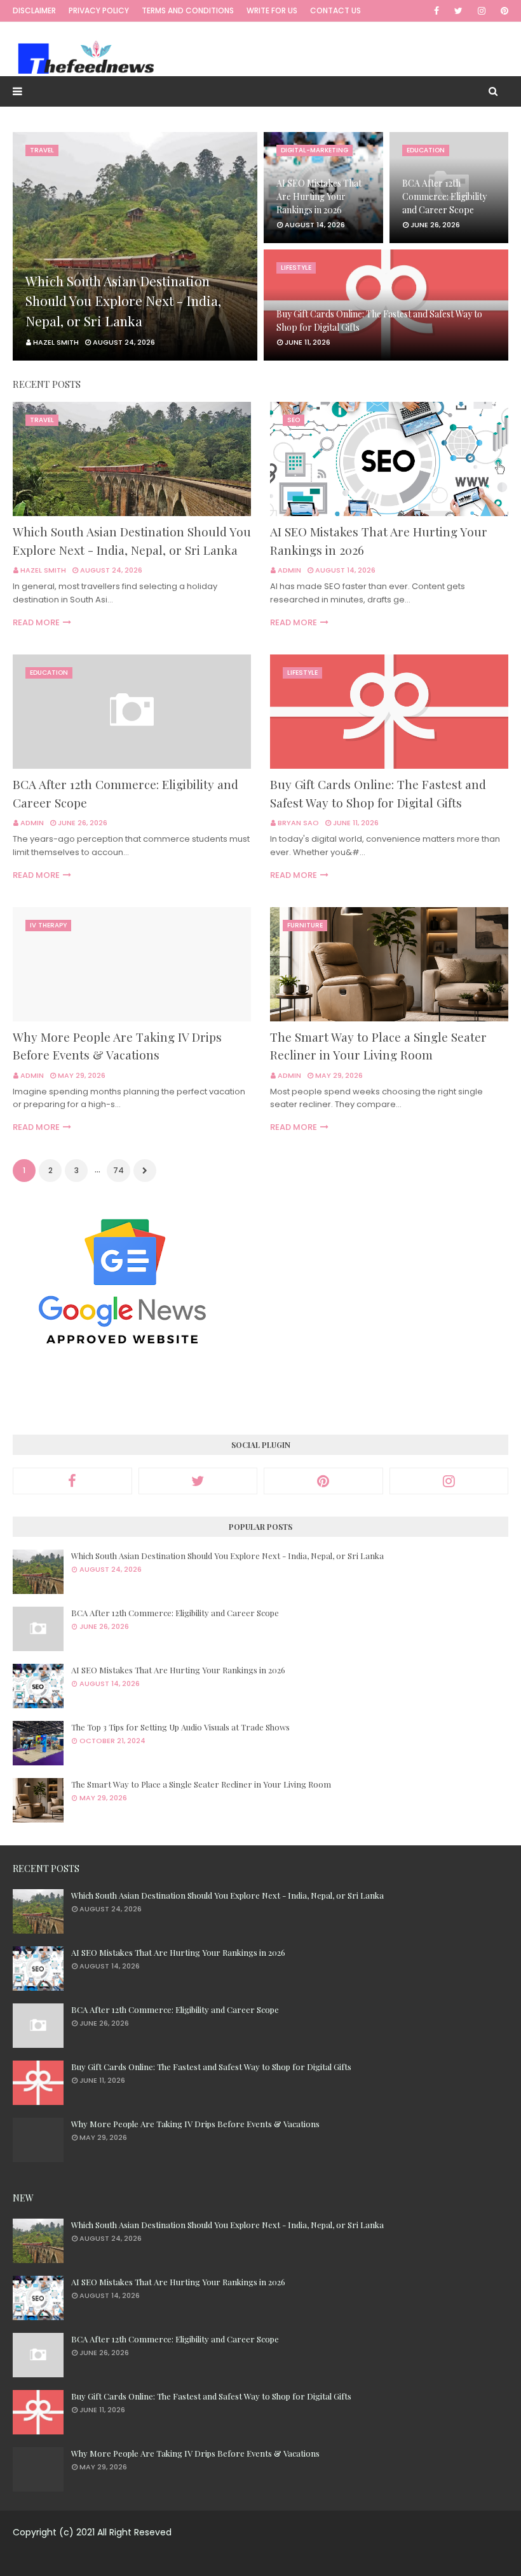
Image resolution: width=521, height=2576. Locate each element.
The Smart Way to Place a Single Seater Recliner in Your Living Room (378, 1046)
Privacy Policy (99, 10)
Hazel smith (43, 570)
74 (118, 1170)
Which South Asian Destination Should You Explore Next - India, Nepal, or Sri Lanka (123, 301)
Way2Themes (251, 2559)
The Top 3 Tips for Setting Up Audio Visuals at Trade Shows (180, 1727)
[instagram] (482, 11)
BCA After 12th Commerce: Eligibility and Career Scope (444, 196)
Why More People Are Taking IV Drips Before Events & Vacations (117, 1046)
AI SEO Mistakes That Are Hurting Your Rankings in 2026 (319, 196)
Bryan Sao (298, 823)
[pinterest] (502, 11)
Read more (36, 622)
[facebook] (436, 11)
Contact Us (335, 10)
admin (289, 570)
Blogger (360, 2559)
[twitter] (458, 11)
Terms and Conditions (188, 10)
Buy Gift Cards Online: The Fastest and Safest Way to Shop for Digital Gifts (379, 321)
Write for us (272, 10)
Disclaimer (34, 10)
